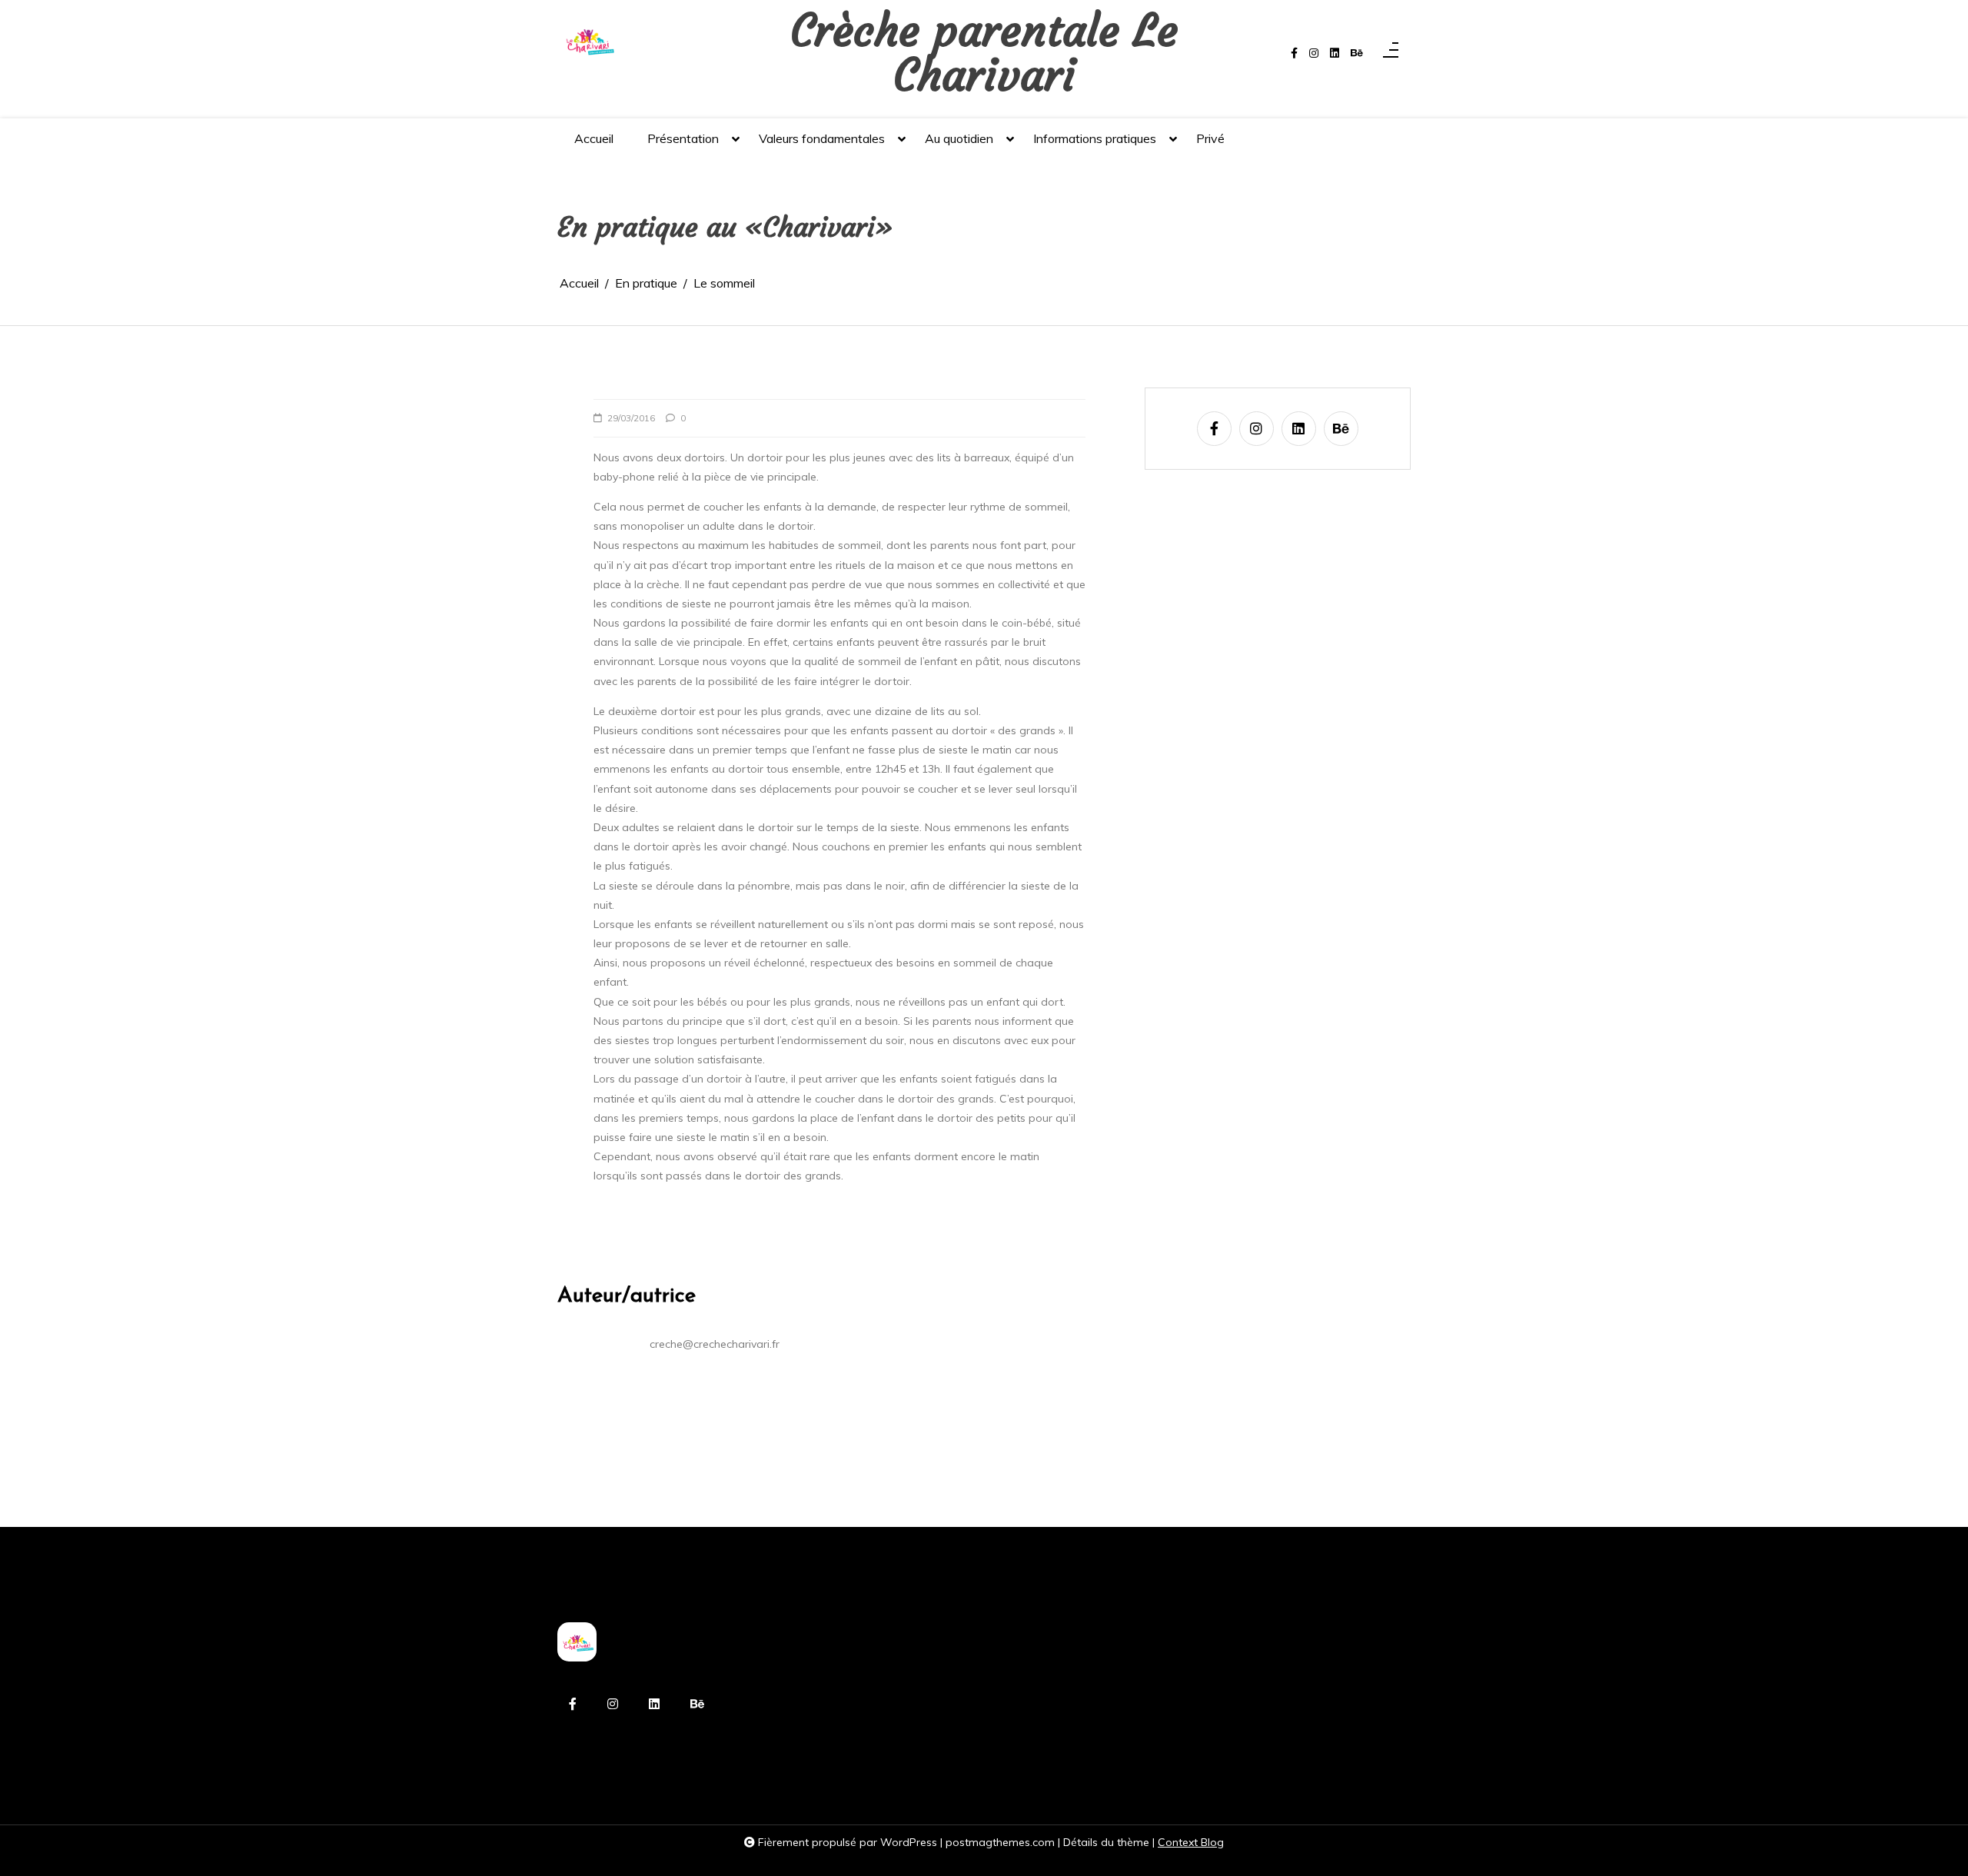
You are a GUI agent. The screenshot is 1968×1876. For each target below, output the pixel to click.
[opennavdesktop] (1391, 53)
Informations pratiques (1095, 138)
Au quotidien (959, 138)
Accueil (594, 138)
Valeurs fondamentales (822, 138)
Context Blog (1191, 1842)
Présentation (683, 138)
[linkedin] (1335, 53)
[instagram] (1314, 53)
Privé (1210, 138)
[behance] (1357, 53)
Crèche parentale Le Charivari (984, 53)
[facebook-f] (1294, 53)
